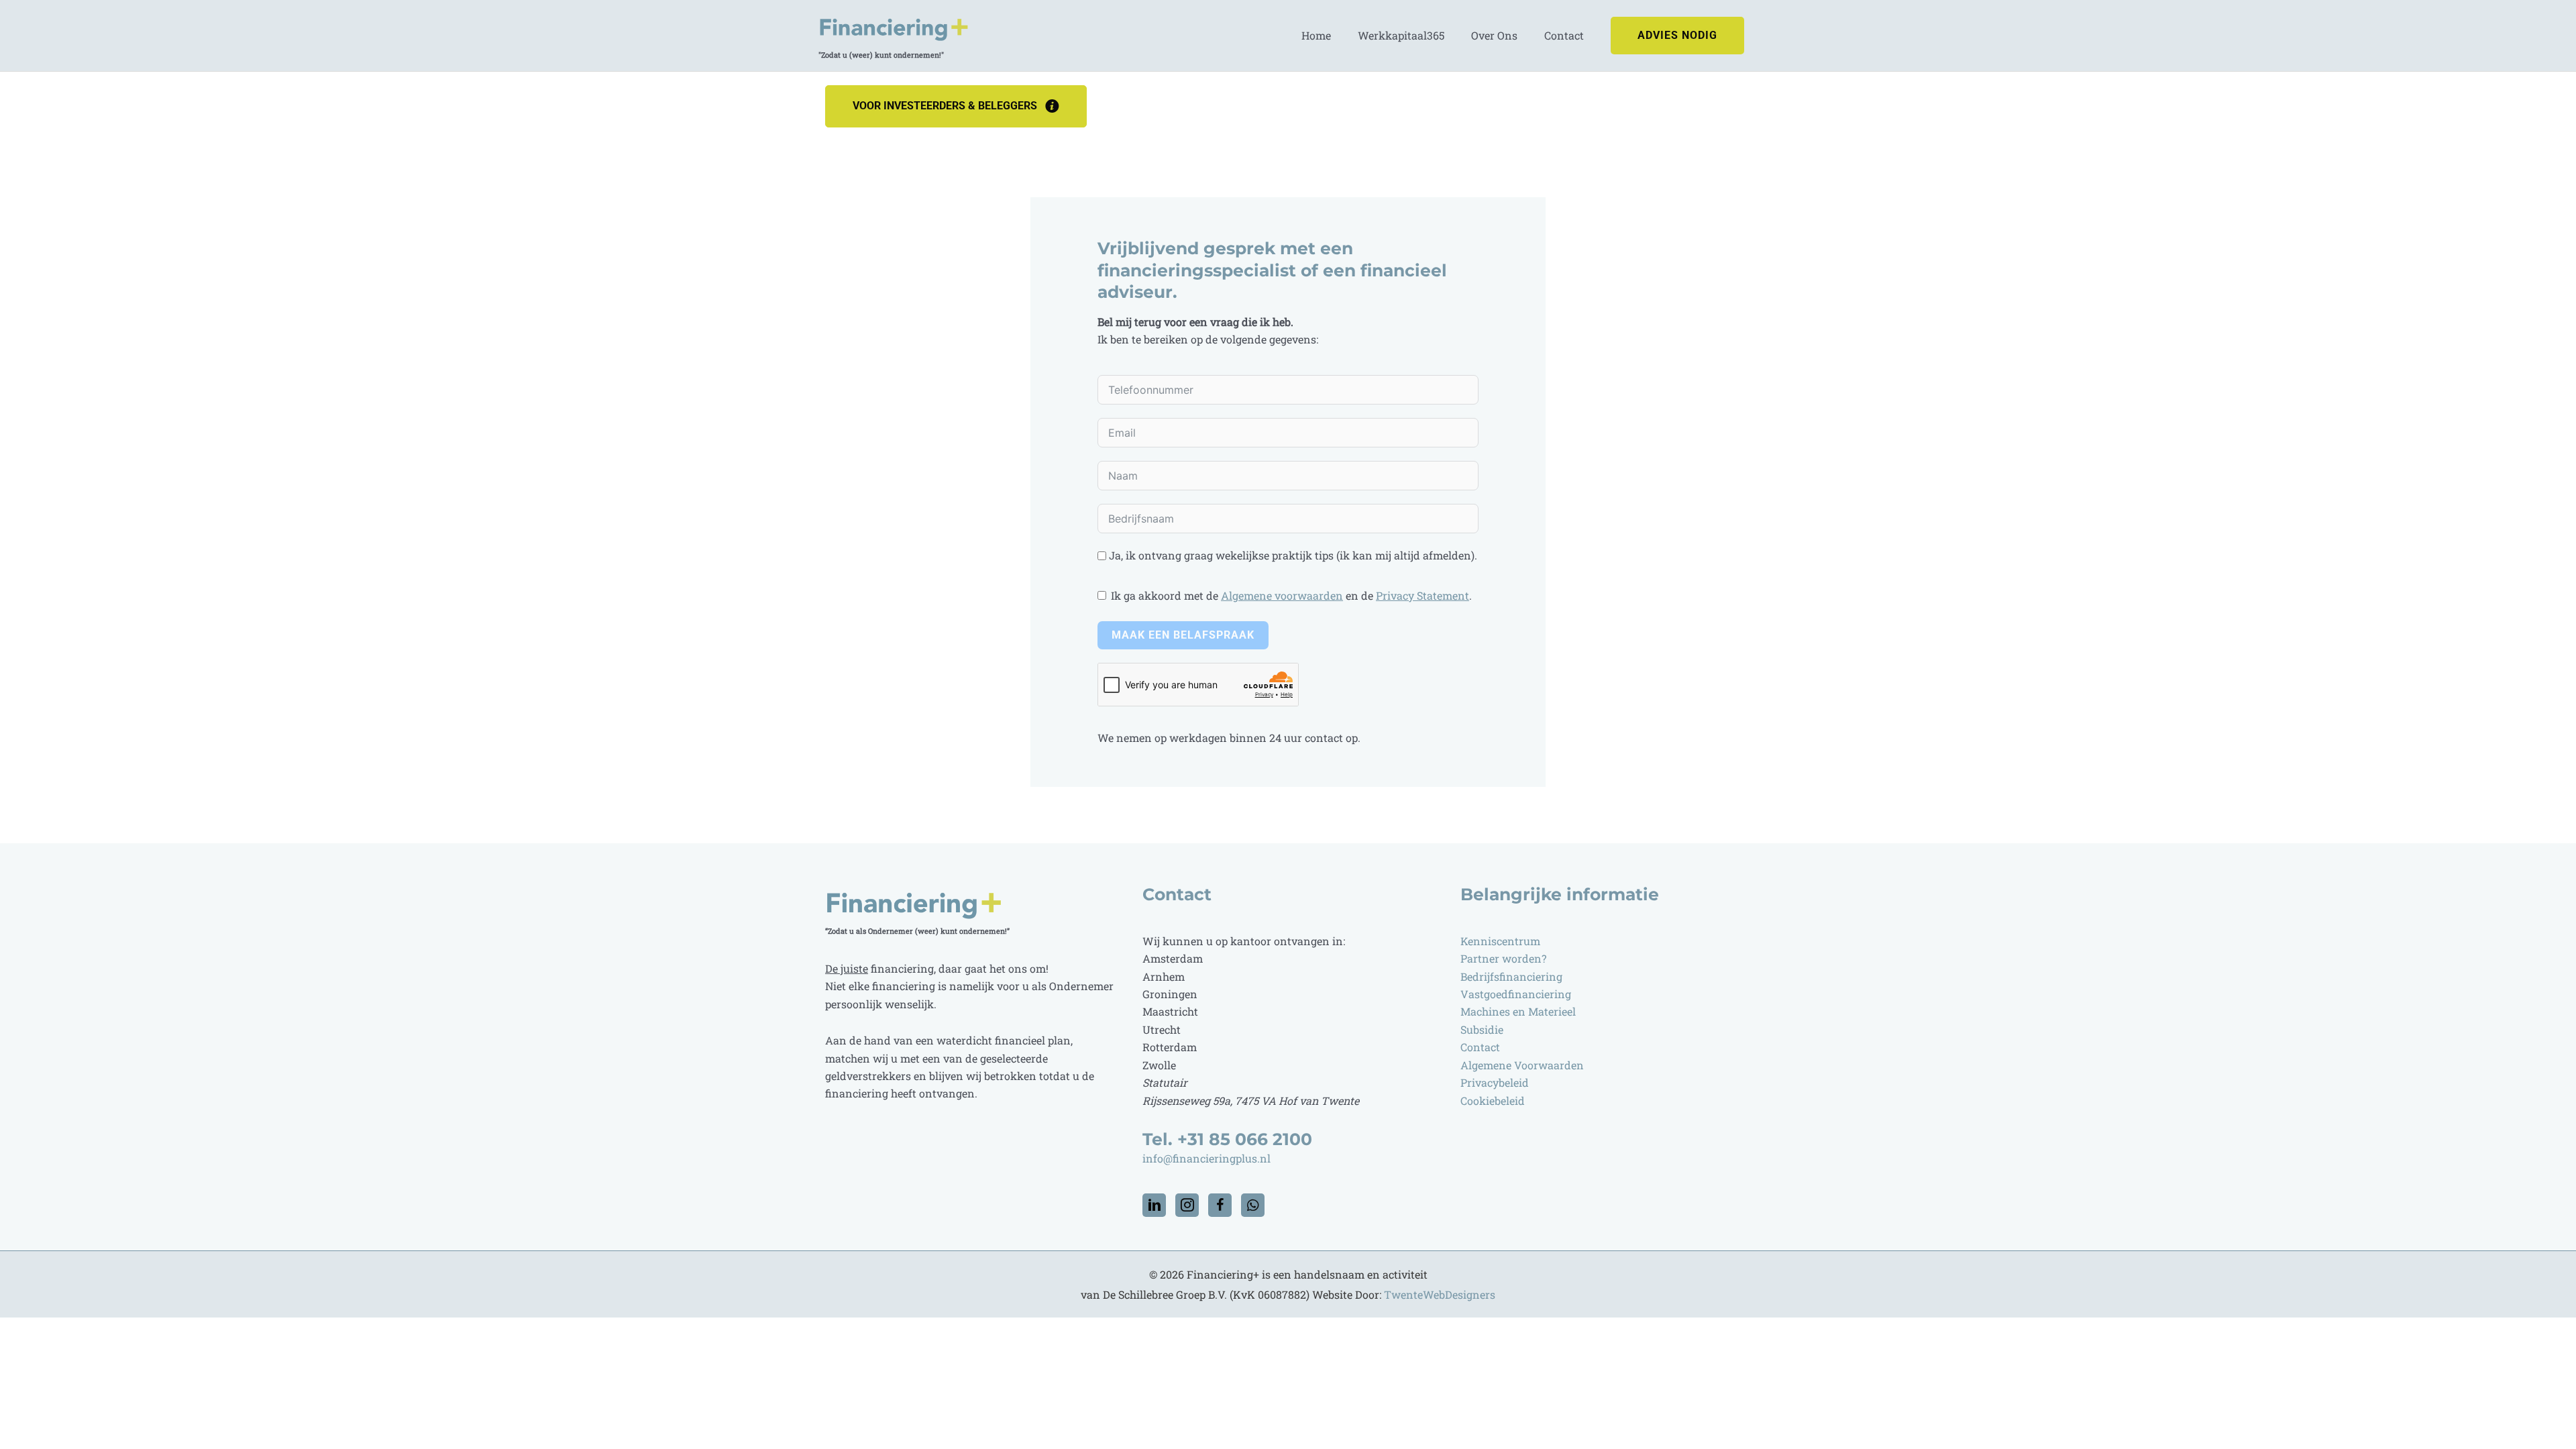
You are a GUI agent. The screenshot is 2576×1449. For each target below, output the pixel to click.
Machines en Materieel (1518, 1011)
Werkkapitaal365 (1401, 35)
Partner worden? (1505, 958)
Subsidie (1482, 1029)
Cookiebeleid (1493, 1101)
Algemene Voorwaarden (1522, 1065)
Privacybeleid (1495, 1082)
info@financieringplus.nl (1208, 1158)
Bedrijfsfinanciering (1511, 976)
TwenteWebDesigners (1440, 1294)
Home (1316, 35)
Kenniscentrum (1500, 941)
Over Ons (1494, 35)
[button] (1677, 36)
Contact (1564, 35)
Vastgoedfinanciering (1516, 994)
